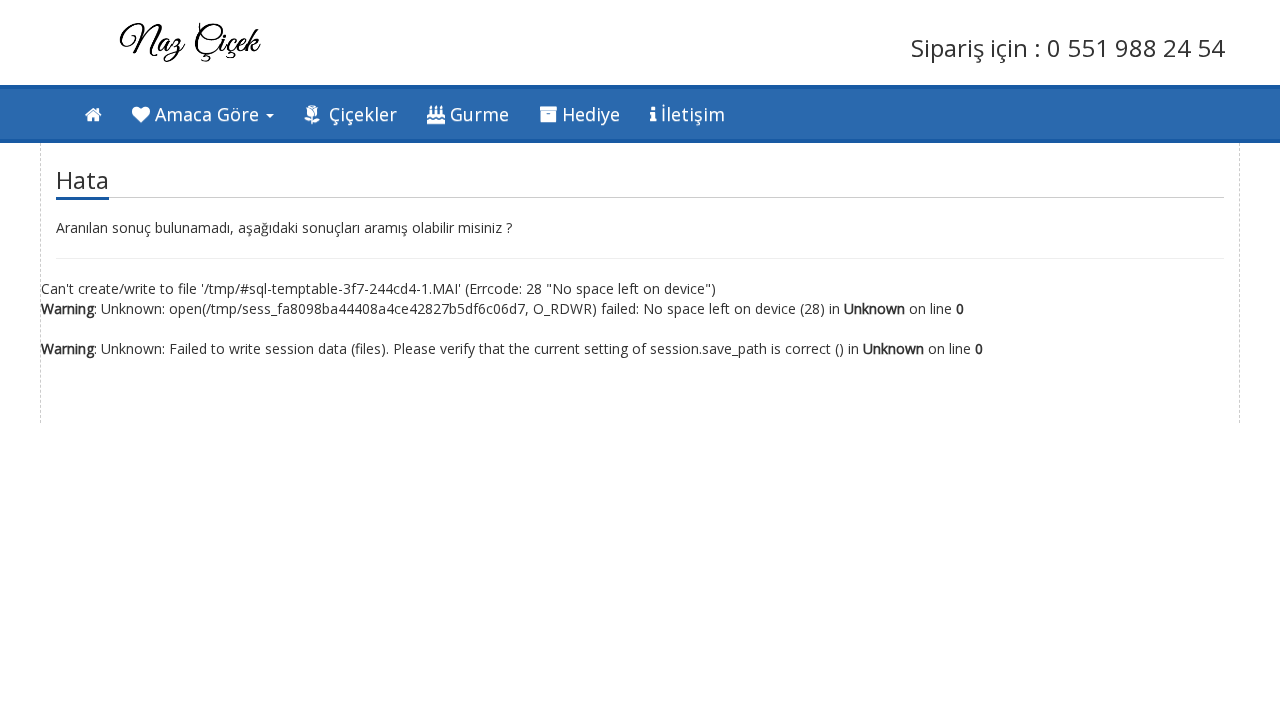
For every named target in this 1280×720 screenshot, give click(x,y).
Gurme (477, 114)
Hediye (588, 114)
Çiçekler (360, 114)
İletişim (690, 114)
